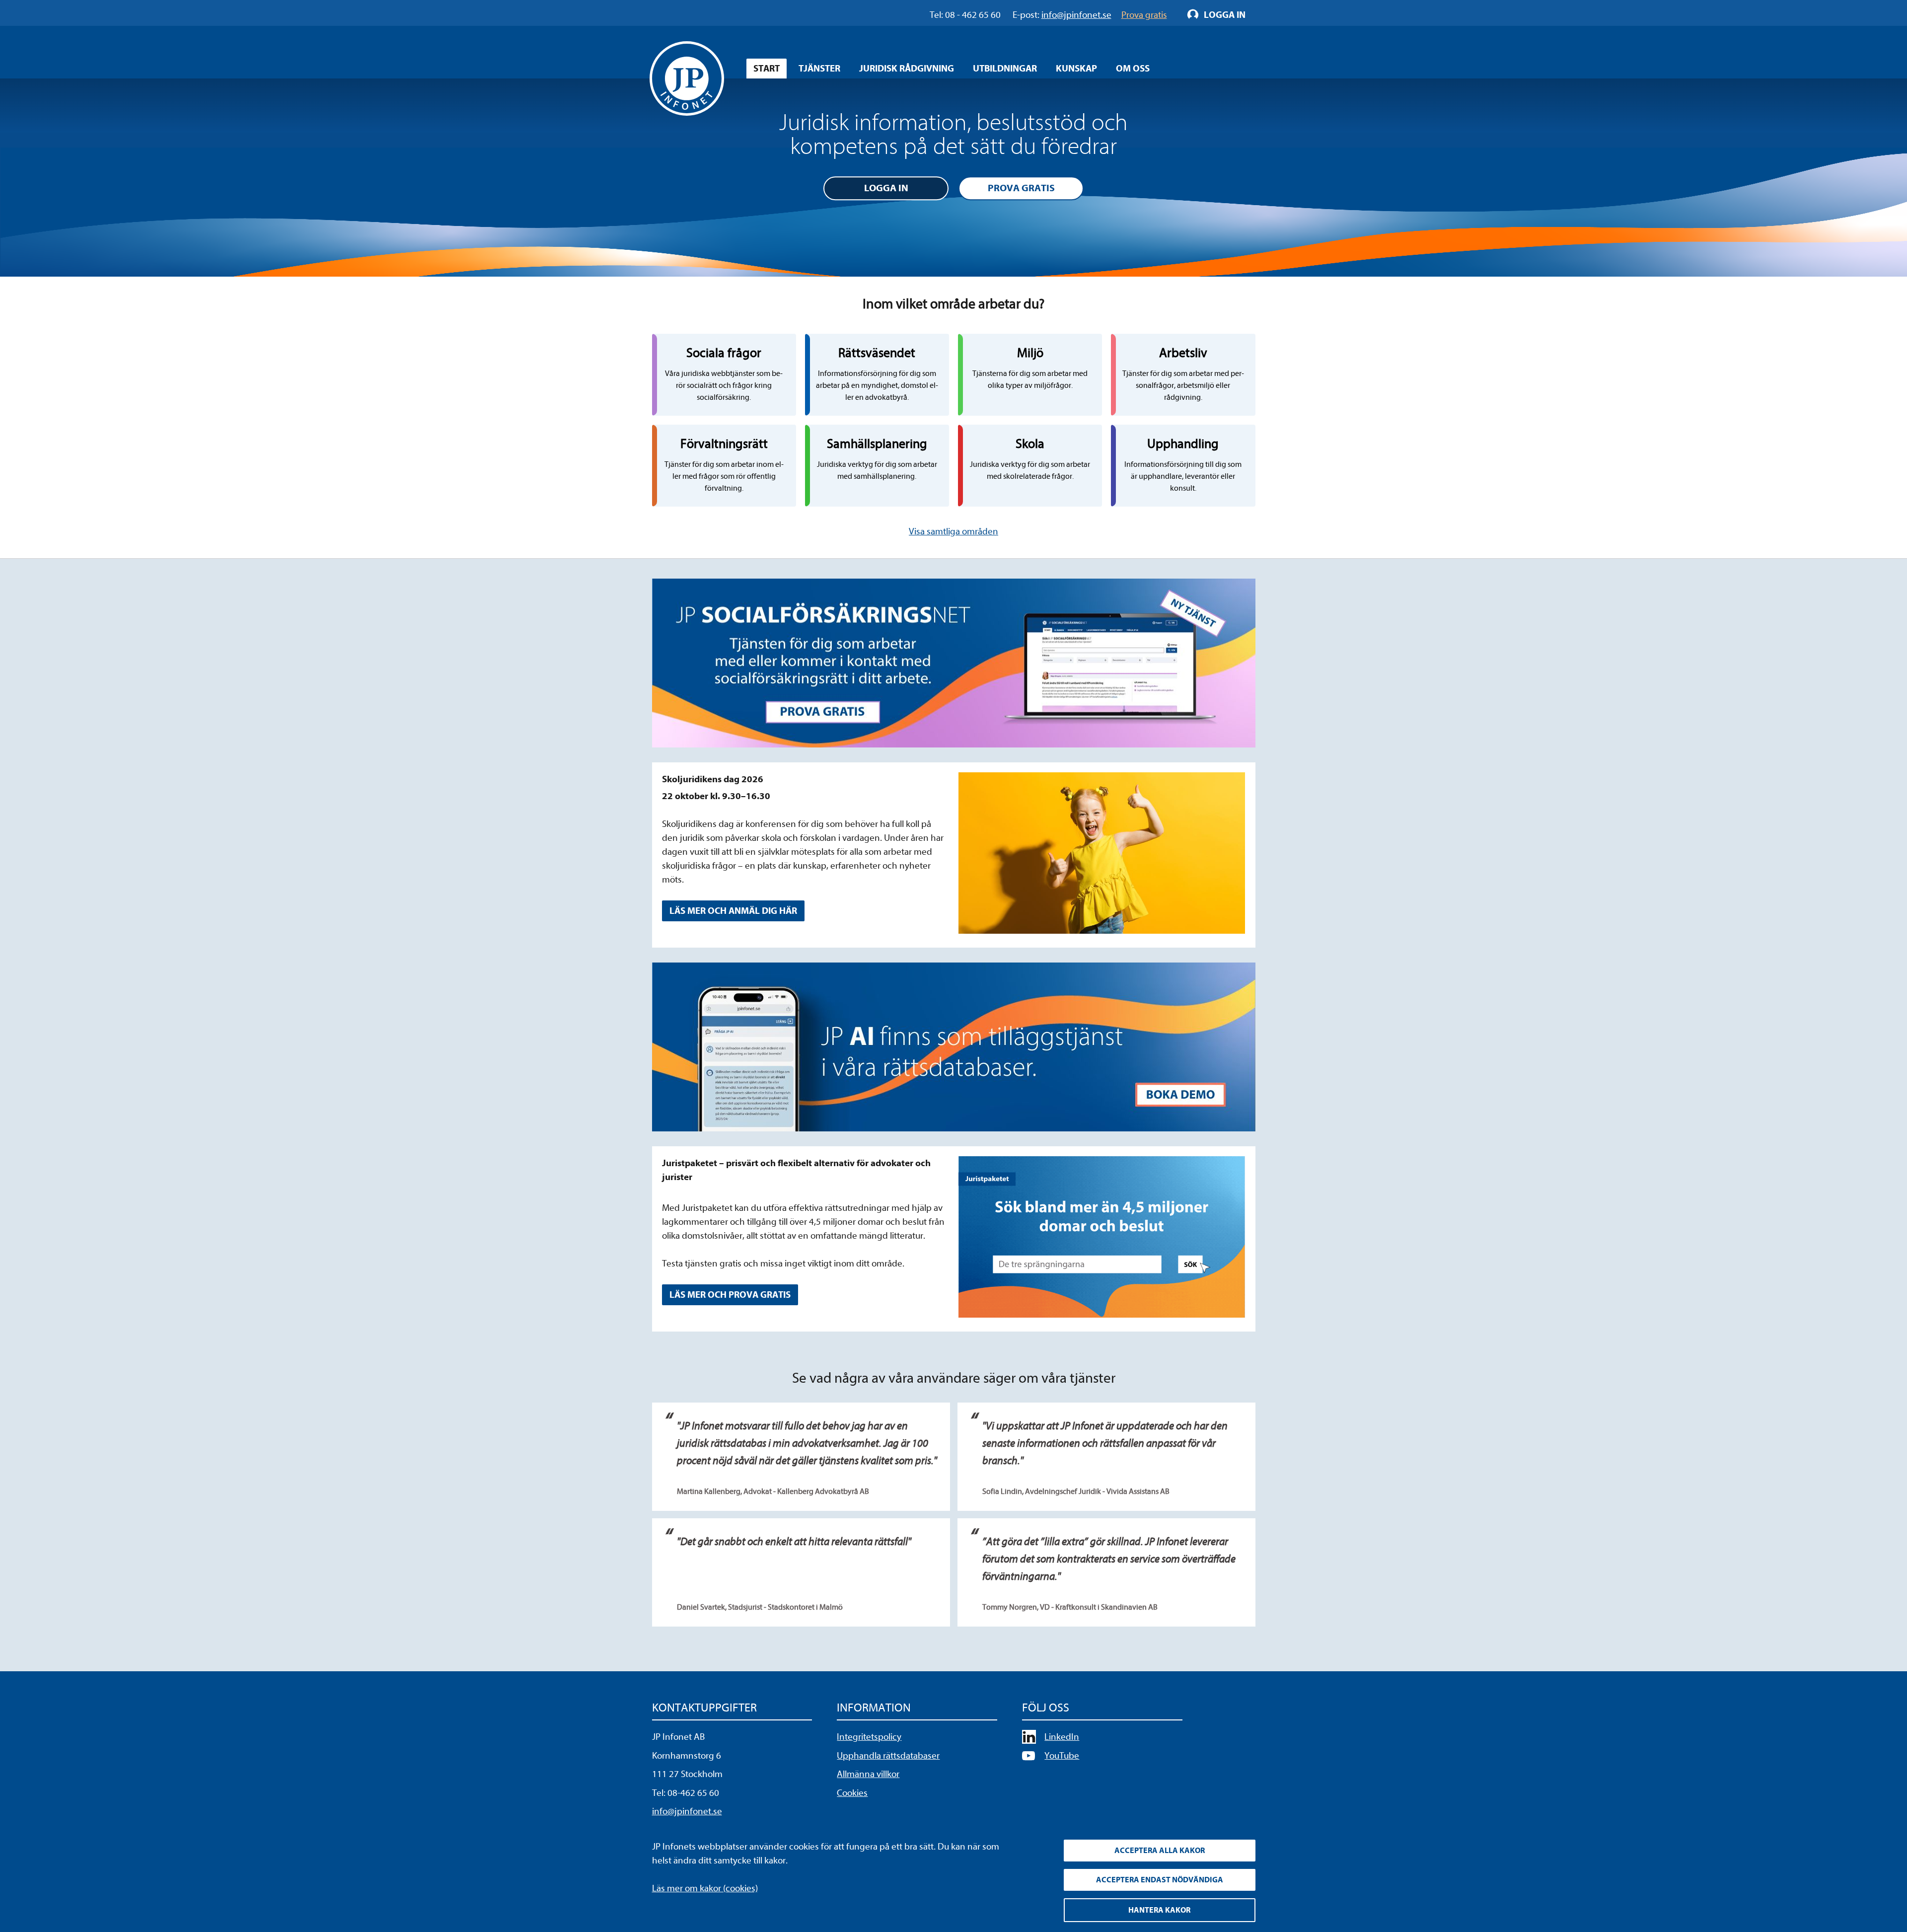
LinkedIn (1062, 1737)
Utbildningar (1005, 69)
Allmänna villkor (868, 1774)
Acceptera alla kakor (1160, 1851)
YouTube (1062, 1756)
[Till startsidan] (687, 78)
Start (767, 69)
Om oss (1133, 69)
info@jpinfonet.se (687, 1811)
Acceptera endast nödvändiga (1160, 1880)
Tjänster (819, 69)
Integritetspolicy (869, 1737)
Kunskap (1076, 69)
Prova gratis (1021, 188)
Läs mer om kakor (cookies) (705, 1888)
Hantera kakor (1159, 1910)
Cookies (852, 1793)
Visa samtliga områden (953, 531)
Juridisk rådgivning (907, 69)
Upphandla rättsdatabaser (888, 1756)
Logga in (886, 188)
